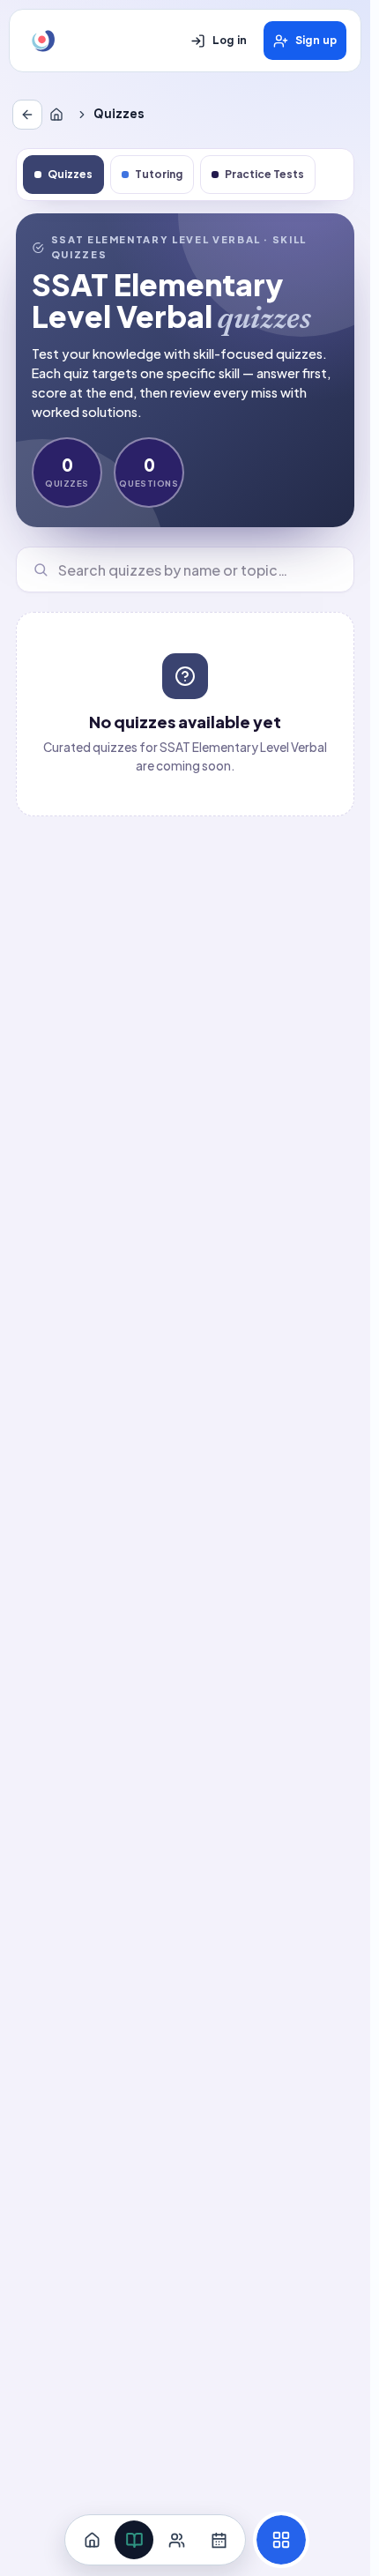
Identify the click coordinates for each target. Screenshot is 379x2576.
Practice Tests (264, 174)
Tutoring (159, 174)
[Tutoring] (176, 2540)
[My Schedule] (219, 2540)
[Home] (60, 115)
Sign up (316, 41)
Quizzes (70, 174)
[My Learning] (134, 2540)
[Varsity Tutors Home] (43, 41)
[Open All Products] (281, 2540)
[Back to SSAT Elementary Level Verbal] (27, 115)
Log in (230, 41)
